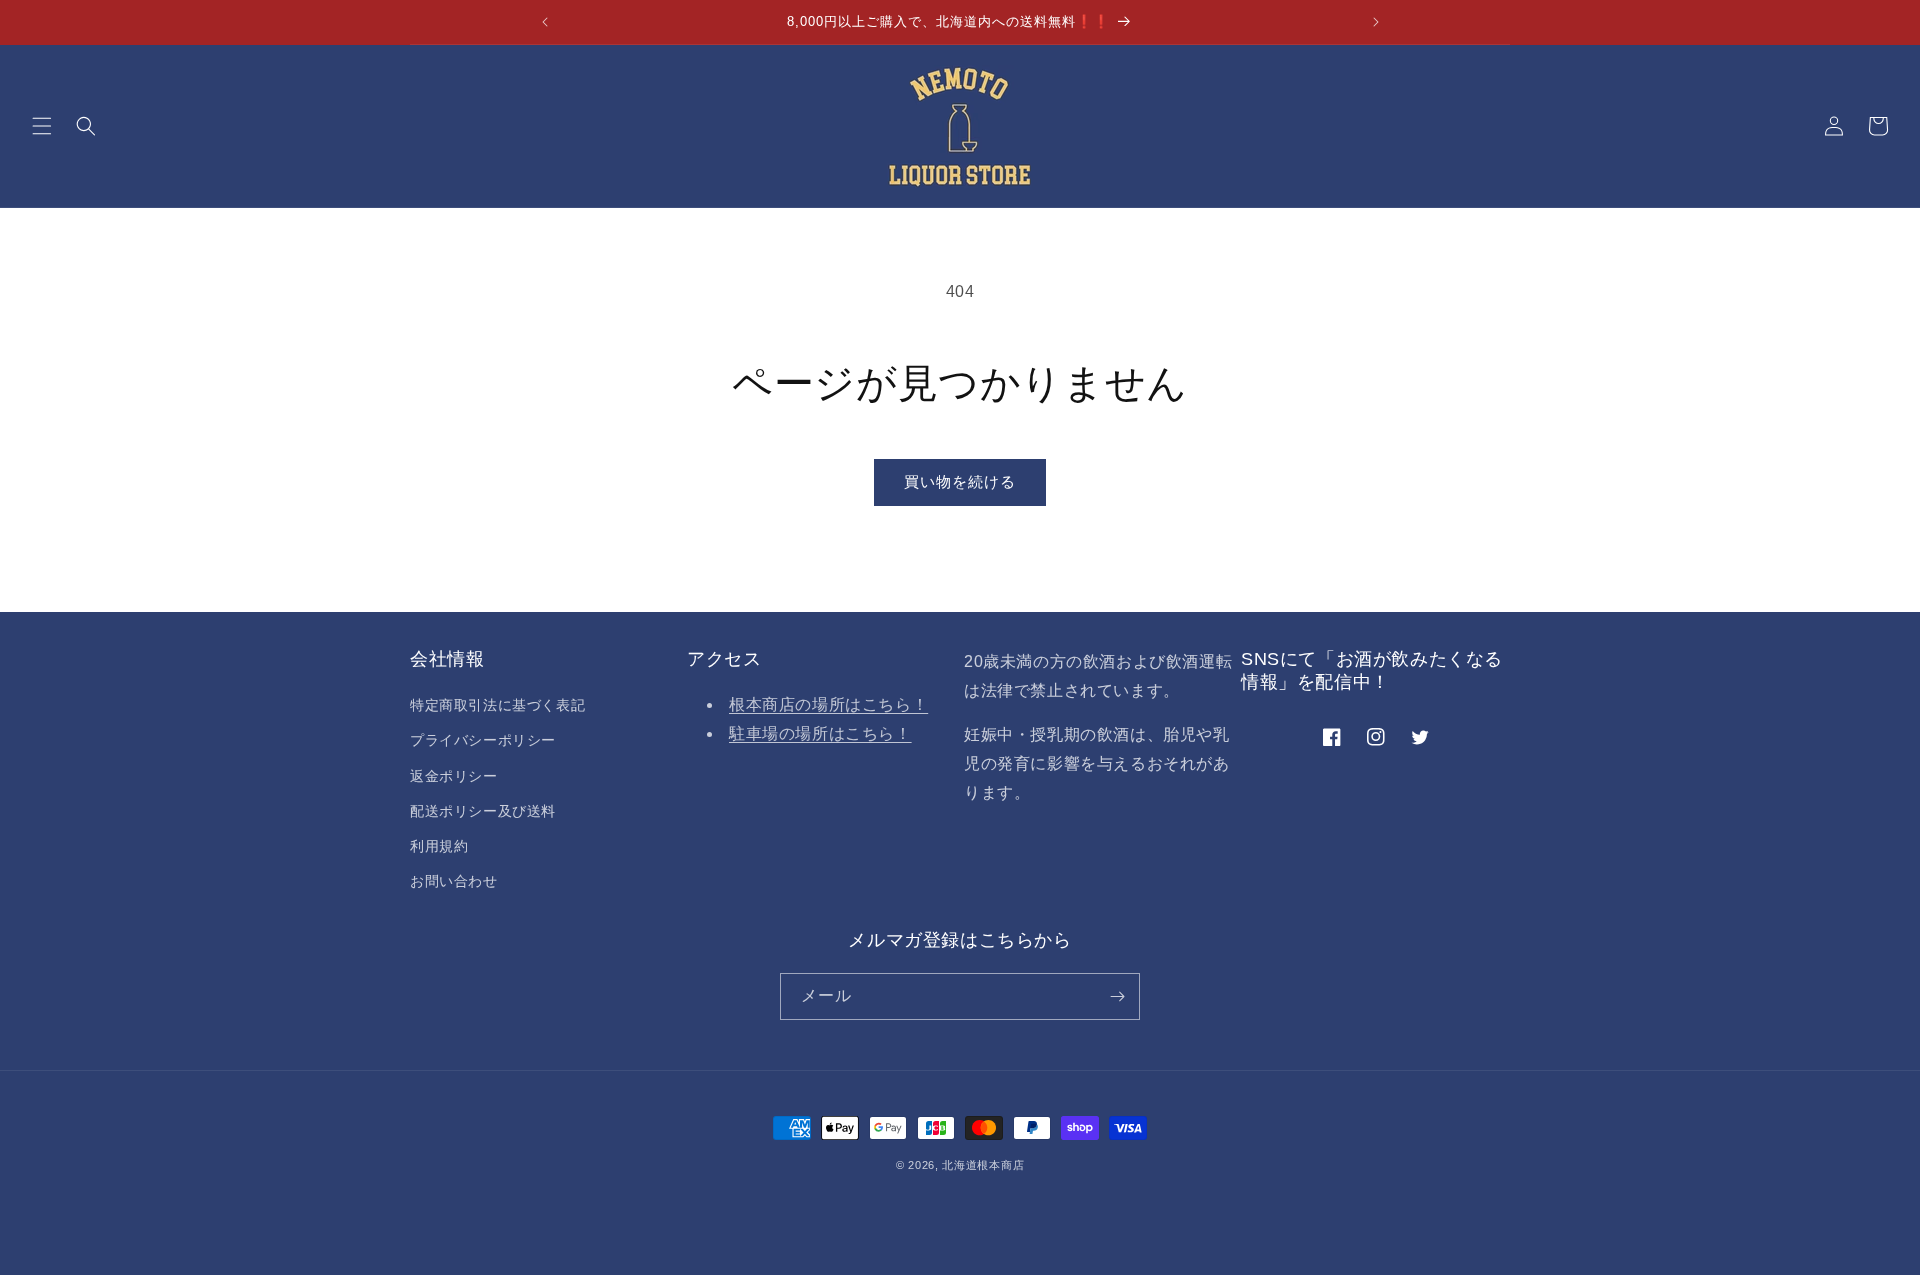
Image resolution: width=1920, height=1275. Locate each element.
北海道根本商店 (983, 1165)
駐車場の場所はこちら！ (820, 733)
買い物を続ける (960, 481)
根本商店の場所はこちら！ (828, 704)
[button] (42, 126)
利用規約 (439, 846)
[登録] (1117, 996)
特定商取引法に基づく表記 (497, 705)
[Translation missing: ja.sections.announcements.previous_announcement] (545, 22)
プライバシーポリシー (483, 740)
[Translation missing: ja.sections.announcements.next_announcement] (1376, 22)
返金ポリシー (454, 776)
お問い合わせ (454, 881)
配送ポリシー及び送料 (483, 811)
